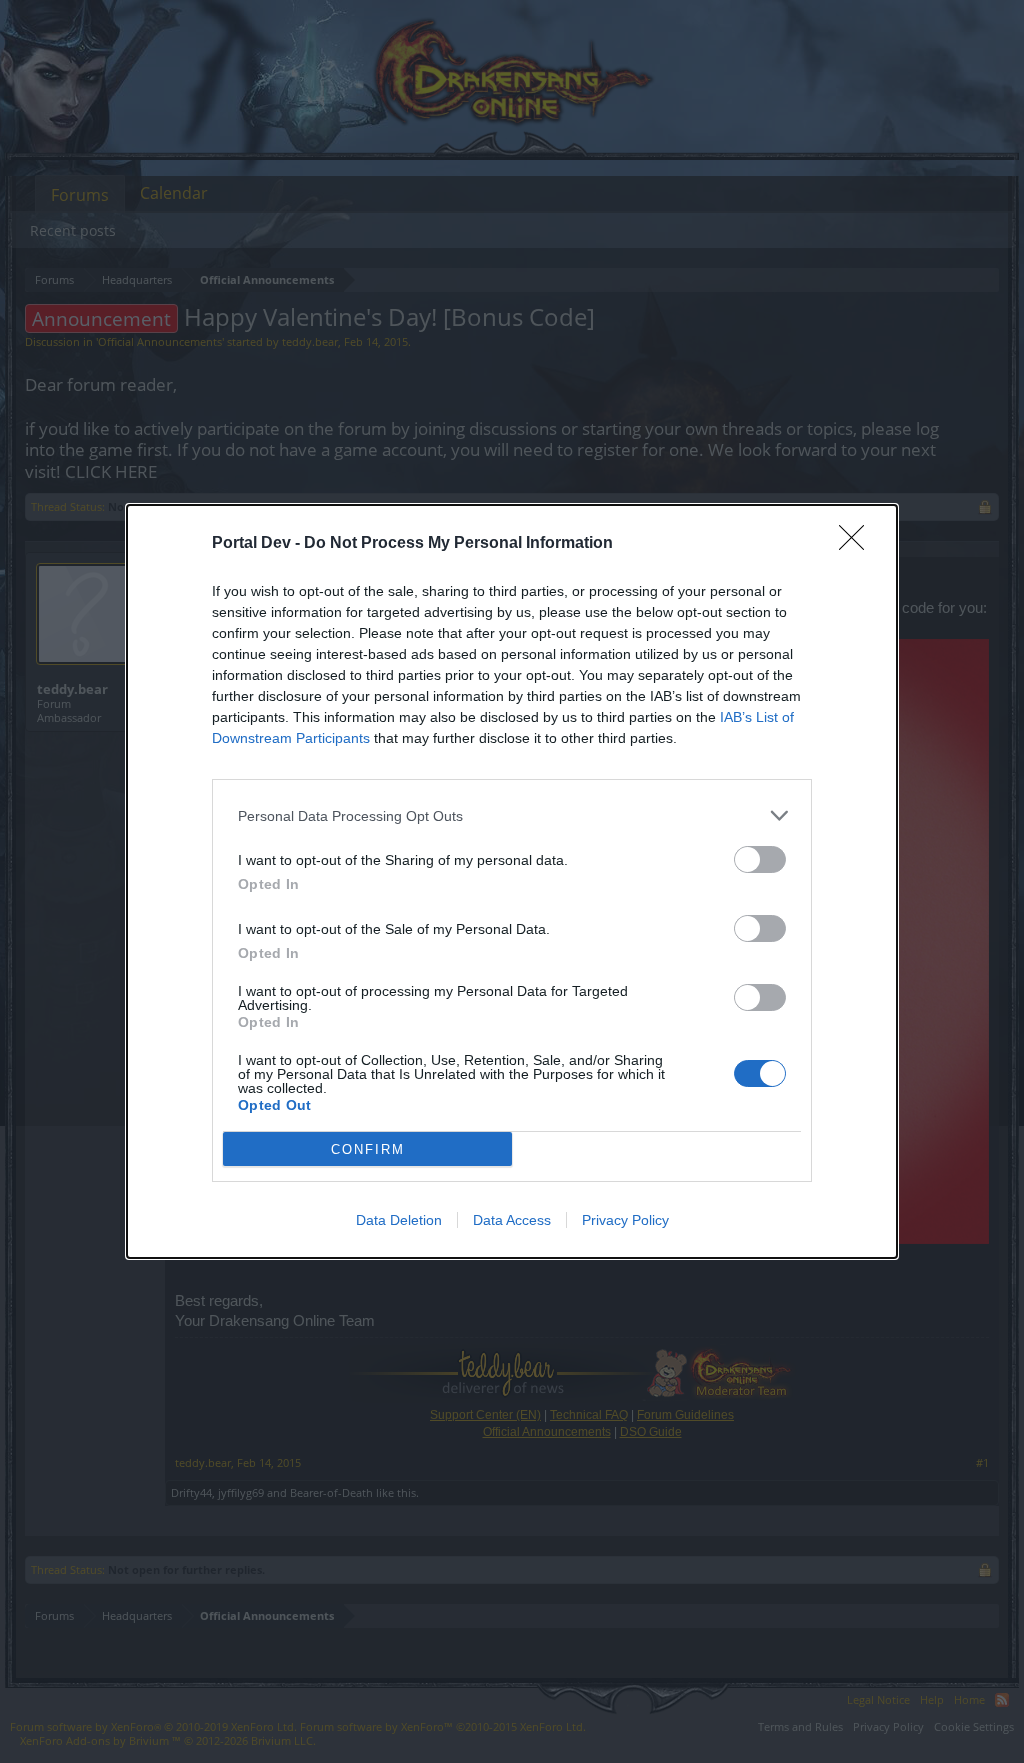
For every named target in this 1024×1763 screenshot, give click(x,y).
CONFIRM (368, 1149)
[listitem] (512, 815)
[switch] (760, 859)
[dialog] (512, 881)
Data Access (512, 1220)
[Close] (858, 544)
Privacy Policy (625, 1220)
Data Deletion (399, 1220)
